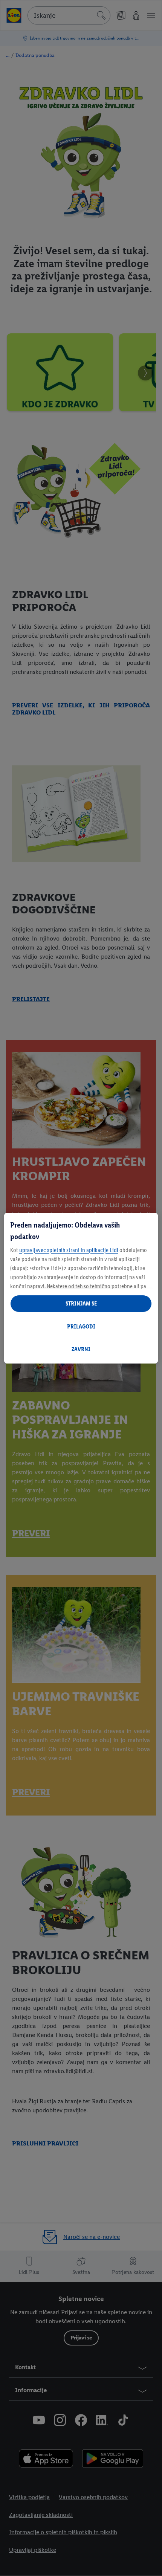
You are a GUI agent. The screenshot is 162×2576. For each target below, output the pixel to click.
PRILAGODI (81, 1326)
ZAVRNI (81, 1349)
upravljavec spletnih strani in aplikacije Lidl (69, 1250)
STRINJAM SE (81, 1303)
